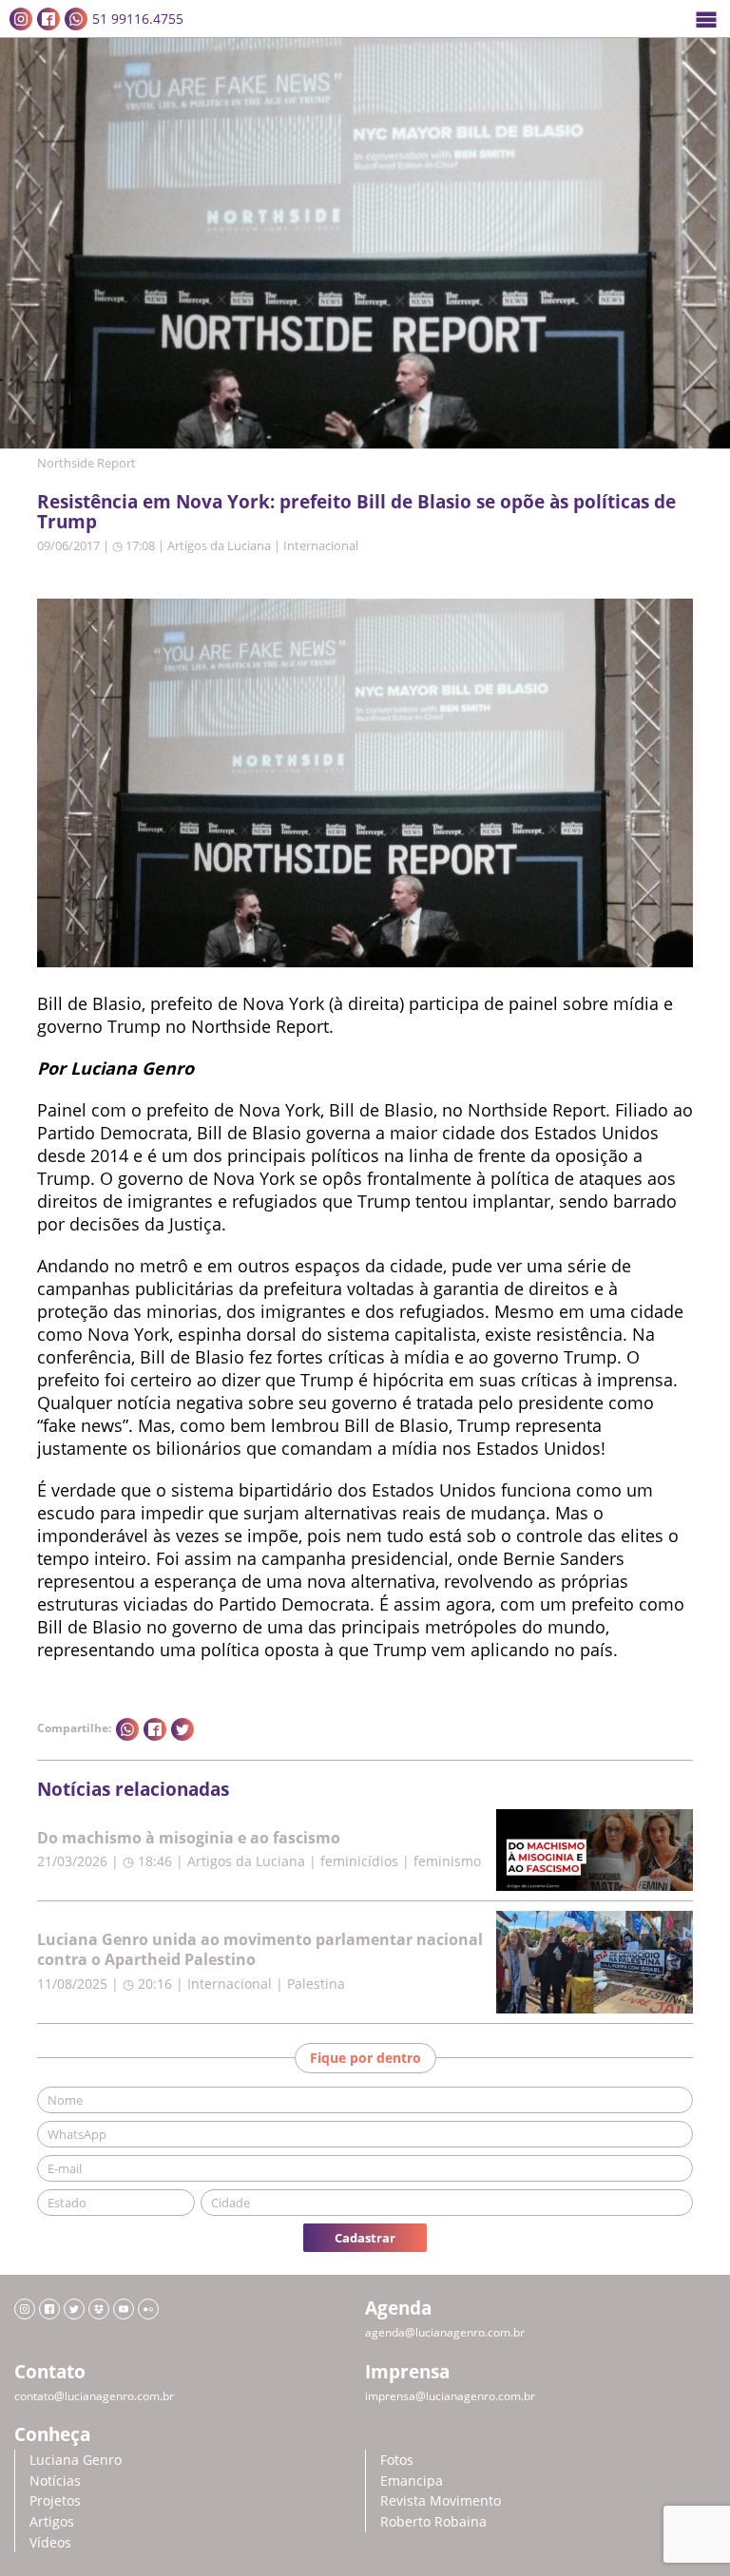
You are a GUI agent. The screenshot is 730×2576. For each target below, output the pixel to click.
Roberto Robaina (433, 2521)
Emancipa (412, 2481)
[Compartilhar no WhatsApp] (127, 1729)
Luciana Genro (76, 2460)
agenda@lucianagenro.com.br (445, 2332)
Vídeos (50, 2542)
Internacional (321, 545)
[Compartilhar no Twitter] (182, 1729)
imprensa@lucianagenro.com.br (450, 2396)
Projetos (55, 2500)
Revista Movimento (441, 2500)
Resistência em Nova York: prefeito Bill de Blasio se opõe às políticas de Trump (356, 511)
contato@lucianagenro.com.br (94, 2396)
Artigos (52, 2521)
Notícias (55, 2481)
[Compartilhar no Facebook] (155, 1729)
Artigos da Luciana (219, 545)
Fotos (397, 2460)
